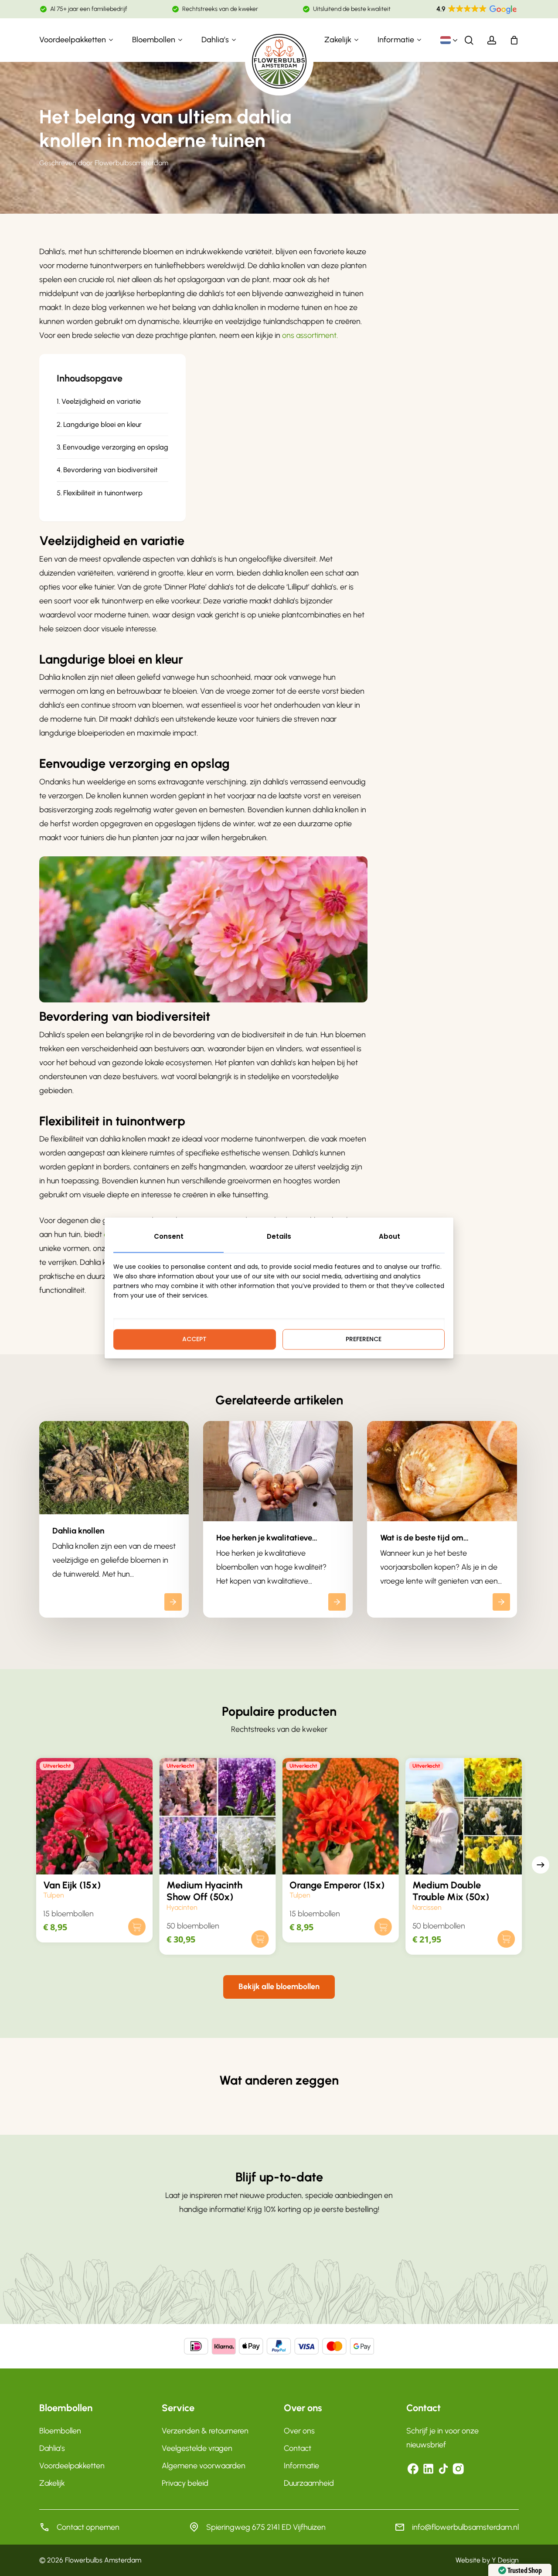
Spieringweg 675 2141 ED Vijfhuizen (266, 2527)
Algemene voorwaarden (204, 2466)
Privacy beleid (185, 2483)
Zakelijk (52, 2483)
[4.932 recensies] (477, 10)
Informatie (301, 2466)
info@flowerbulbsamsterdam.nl (465, 2527)
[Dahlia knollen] (114, 1519)
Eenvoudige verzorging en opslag (116, 447)
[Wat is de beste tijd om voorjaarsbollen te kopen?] (442, 1519)
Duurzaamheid (309, 2483)
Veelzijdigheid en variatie (101, 401)
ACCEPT (194, 1339)
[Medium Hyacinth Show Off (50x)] (218, 1816)
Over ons (299, 2431)
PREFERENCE (364, 1339)
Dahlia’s (52, 2448)
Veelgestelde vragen (197, 2448)
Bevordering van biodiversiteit (111, 470)
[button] (279, 1987)
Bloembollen (60, 2431)
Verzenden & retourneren (205, 2431)
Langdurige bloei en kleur (102, 424)
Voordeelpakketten (72, 2466)
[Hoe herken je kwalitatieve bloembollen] (278, 1519)
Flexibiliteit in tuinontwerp (103, 493)
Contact (298, 2448)
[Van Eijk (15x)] (94, 1816)
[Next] (541, 1865)
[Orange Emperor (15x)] (340, 1816)
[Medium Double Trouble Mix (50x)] (463, 1816)
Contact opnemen (88, 2527)
